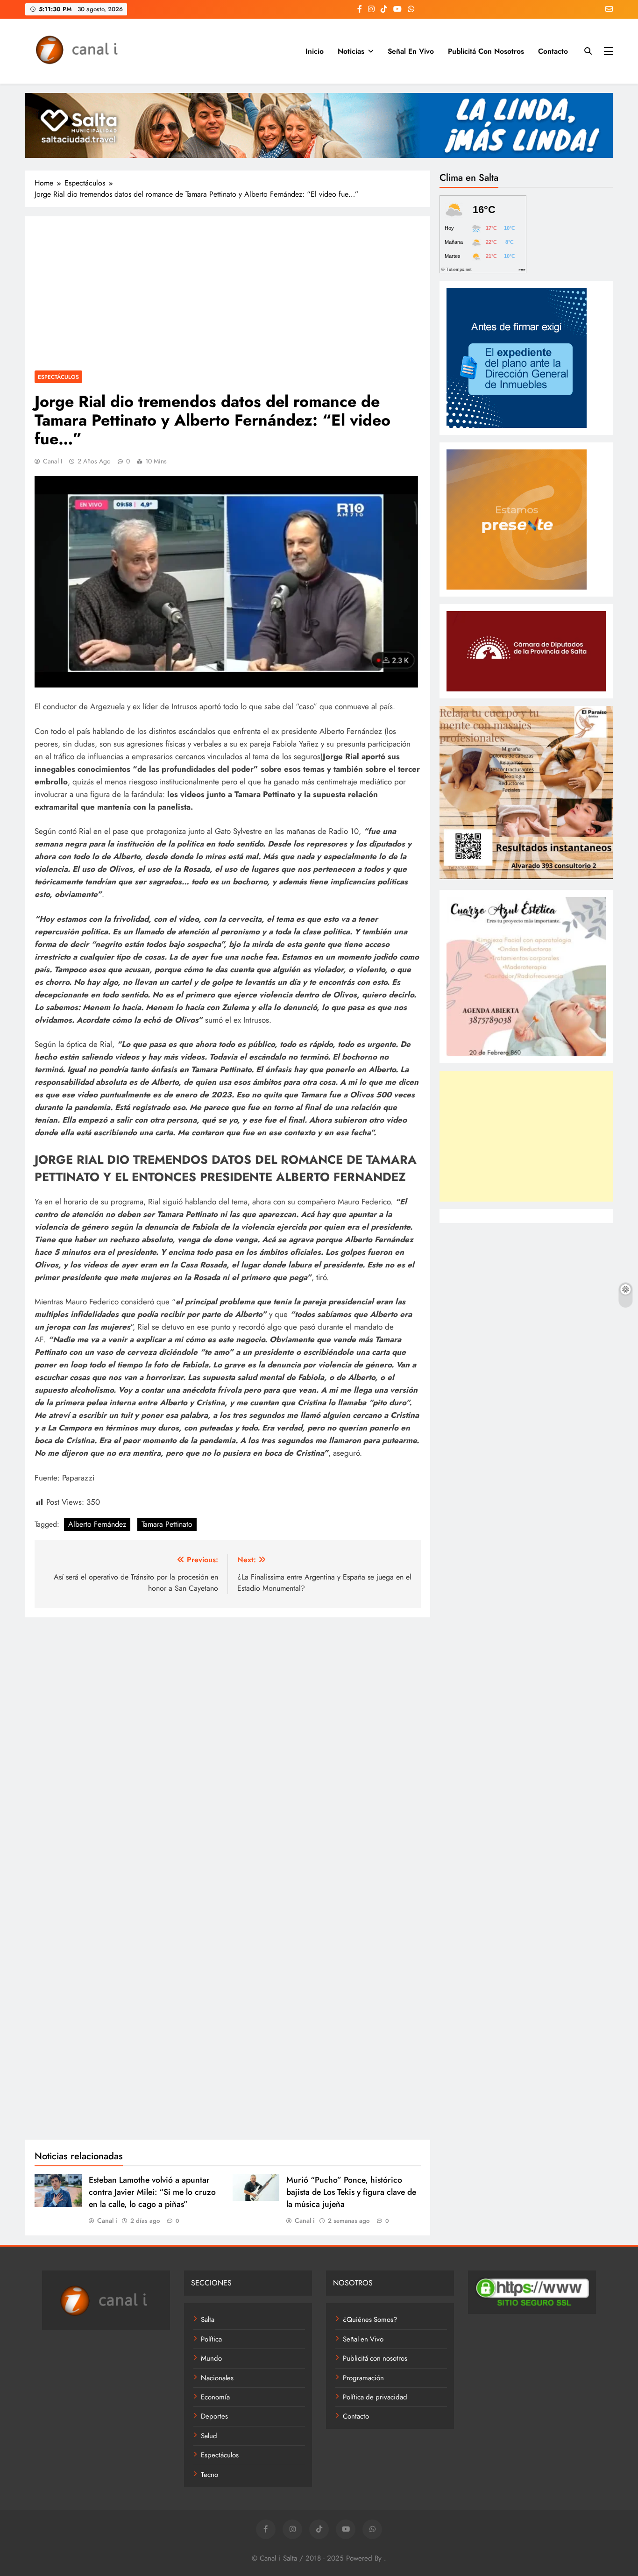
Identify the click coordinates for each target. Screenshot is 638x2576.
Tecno (209, 2475)
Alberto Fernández (97, 1524)
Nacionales (217, 2378)
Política (211, 2339)
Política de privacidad (375, 2397)
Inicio (315, 51)
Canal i (53, 461)
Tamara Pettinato (167, 1524)
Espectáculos (58, 377)
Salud (209, 2436)
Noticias (351, 51)
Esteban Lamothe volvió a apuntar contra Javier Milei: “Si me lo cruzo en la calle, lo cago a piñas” (152, 2192)
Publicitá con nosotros (486, 51)
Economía (215, 2397)
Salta (208, 2320)
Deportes (214, 2416)
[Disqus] (228, 1745)
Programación (363, 2378)
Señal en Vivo (411, 51)
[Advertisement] (228, 296)
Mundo (211, 2358)
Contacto (553, 51)
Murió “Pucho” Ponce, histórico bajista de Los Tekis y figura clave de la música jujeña (351, 2192)
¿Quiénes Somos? (370, 2320)
